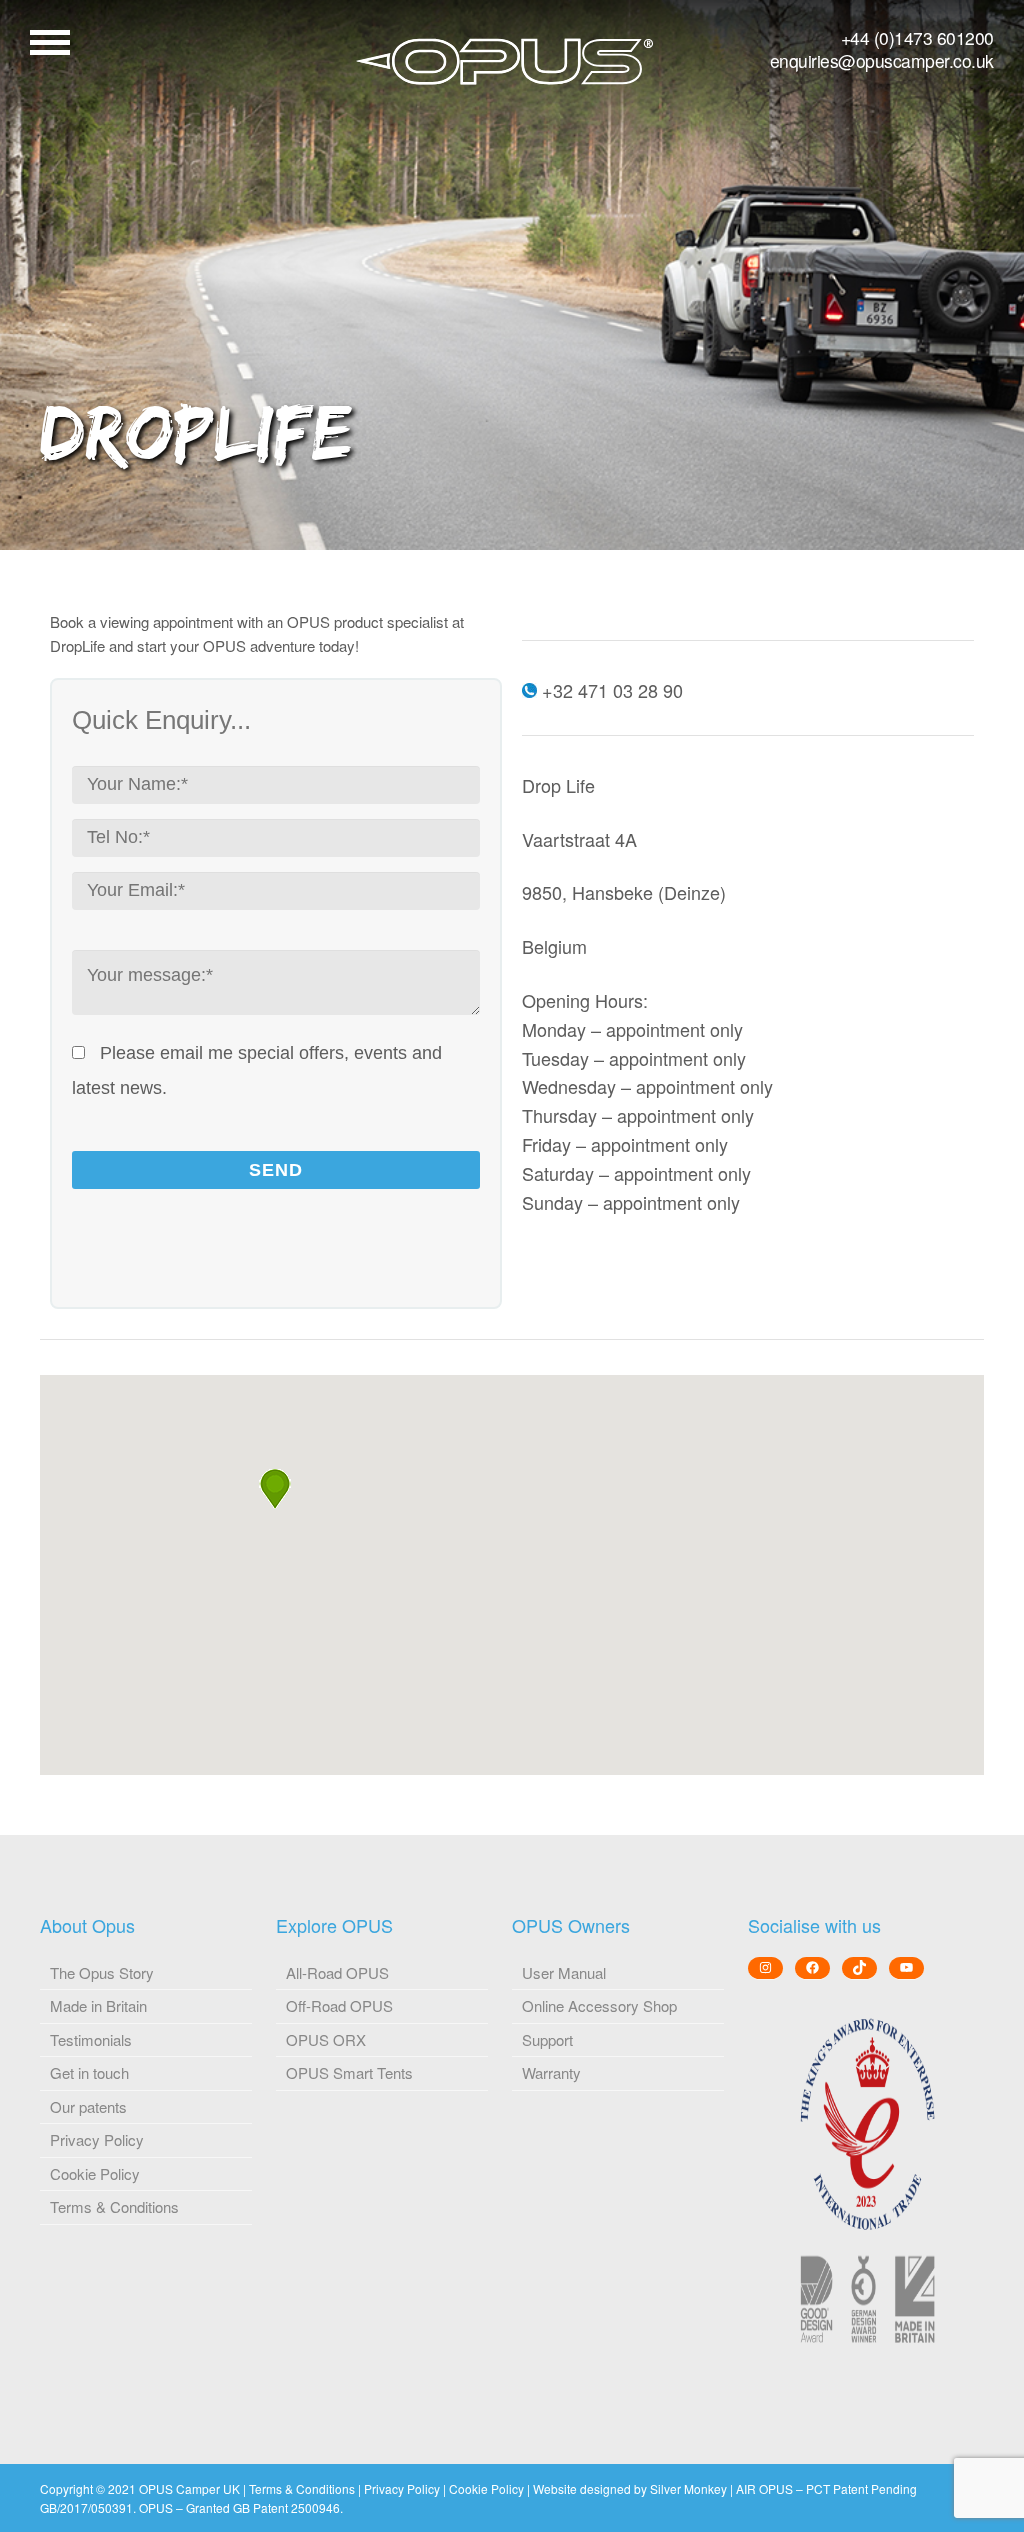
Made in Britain (98, 2005)
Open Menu (50, 42)
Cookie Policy (95, 2173)
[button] (275, 1489)
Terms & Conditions (114, 2206)
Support (547, 2039)
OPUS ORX (326, 2039)
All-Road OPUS (337, 1972)
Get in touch (89, 2072)
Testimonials (91, 2039)
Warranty (551, 2072)
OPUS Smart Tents (349, 2072)
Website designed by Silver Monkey (630, 2488)
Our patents (88, 2106)
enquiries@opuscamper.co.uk (882, 60)
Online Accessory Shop (599, 2005)
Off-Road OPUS (339, 2005)
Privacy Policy (97, 2139)
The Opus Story (102, 1972)
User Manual (564, 1972)
